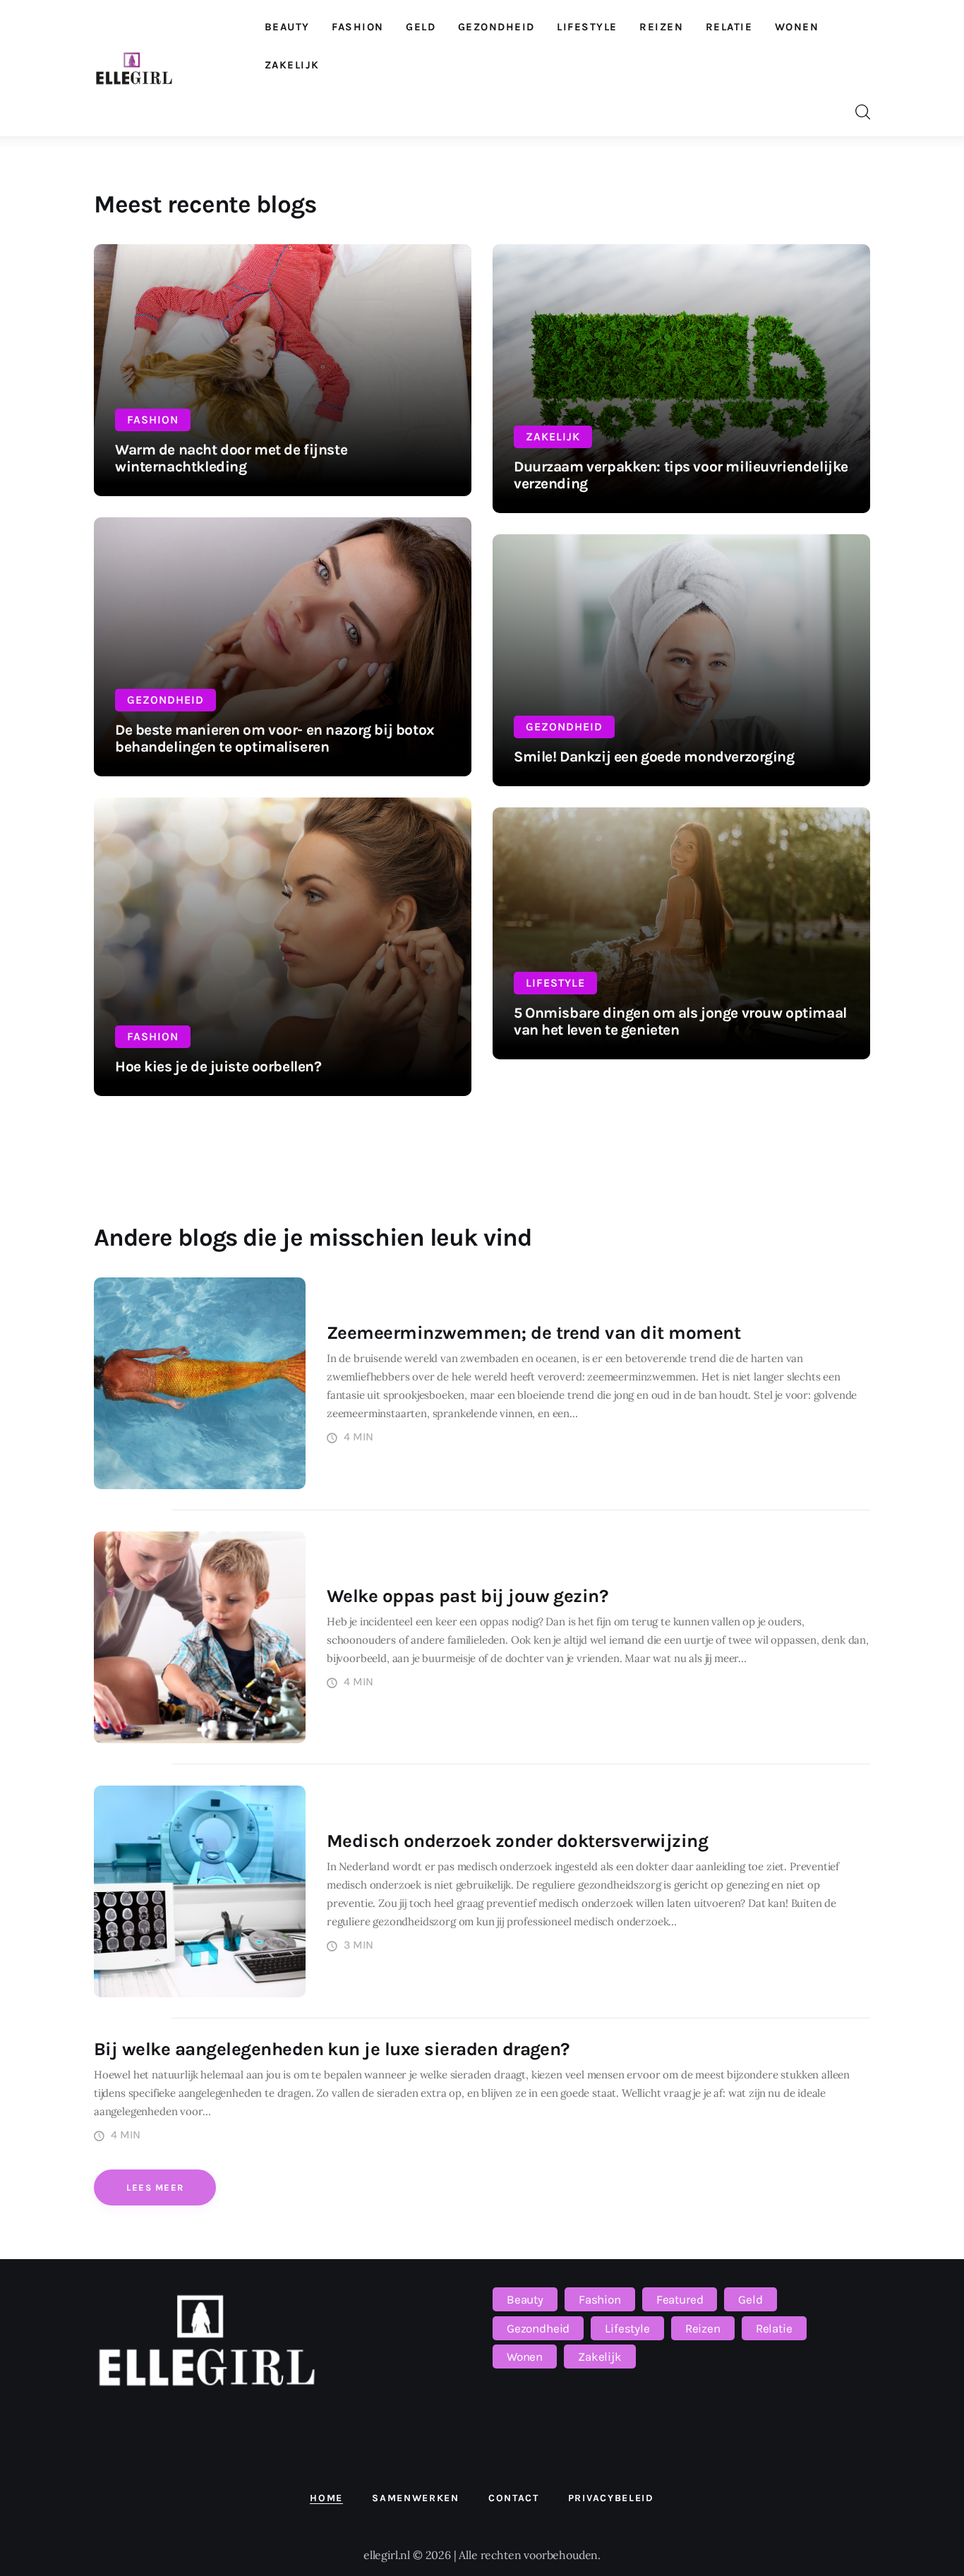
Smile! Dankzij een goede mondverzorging (654, 757)
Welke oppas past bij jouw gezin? (467, 1596)
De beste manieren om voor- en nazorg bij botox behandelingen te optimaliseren (275, 738)
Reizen (703, 2328)
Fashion (153, 420)
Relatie (774, 2328)
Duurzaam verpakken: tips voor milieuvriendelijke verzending (681, 475)
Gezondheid (165, 700)
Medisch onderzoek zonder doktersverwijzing (517, 1841)
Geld (750, 2299)
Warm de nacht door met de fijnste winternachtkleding (231, 458)
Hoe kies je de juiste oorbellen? (218, 1066)
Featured (680, 2299)
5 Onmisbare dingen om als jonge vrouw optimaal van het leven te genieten (680, 1021)
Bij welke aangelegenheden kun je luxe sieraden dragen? (332, 2049)
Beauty (525, 2299)
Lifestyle (555, 983)
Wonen (525, 2357)
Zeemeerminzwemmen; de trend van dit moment (534, 1333)
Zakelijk (553, 437)
